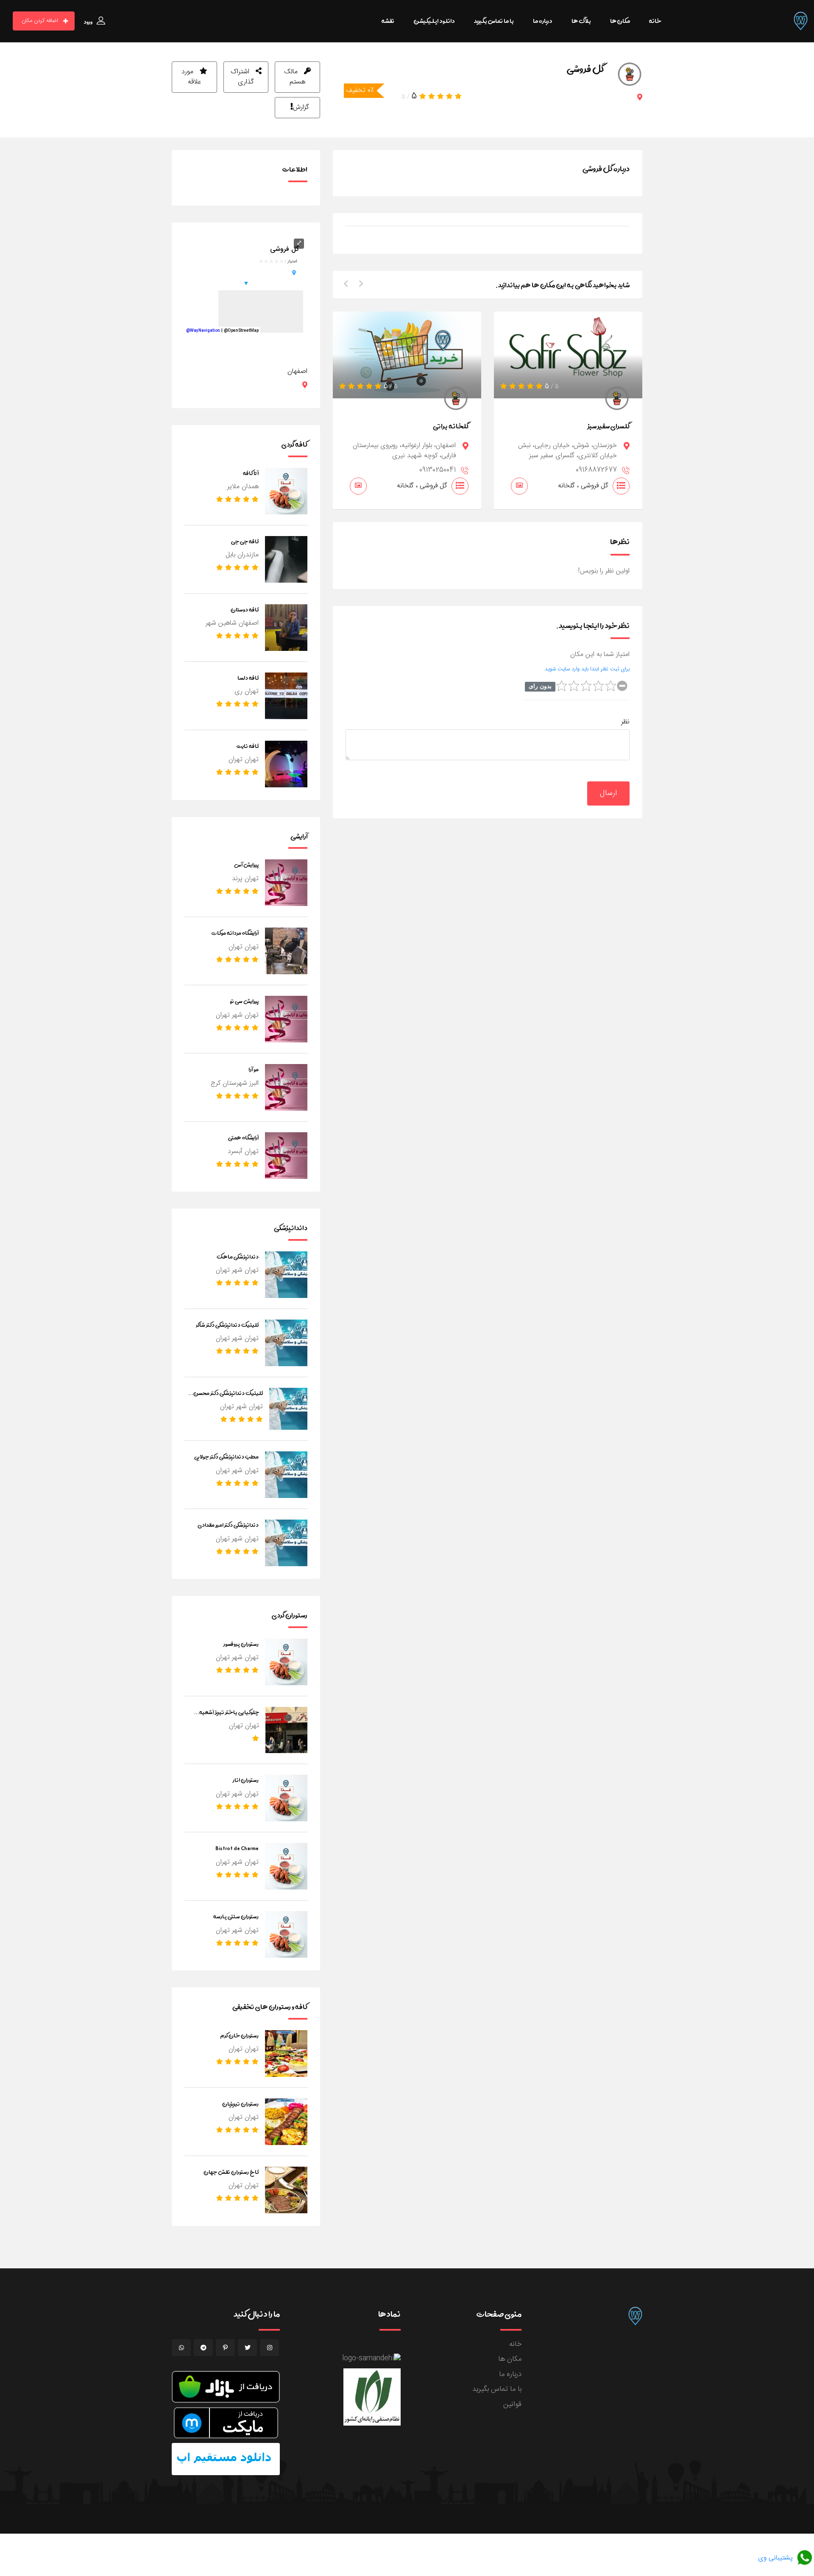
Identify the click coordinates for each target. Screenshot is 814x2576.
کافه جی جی (245, 541)
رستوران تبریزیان (240, 2104)
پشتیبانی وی (776, 2558)
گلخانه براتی (451, 426)
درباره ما (510, 2374)
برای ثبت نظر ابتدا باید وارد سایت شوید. (587, 669)
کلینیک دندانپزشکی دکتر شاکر (227, 1325)
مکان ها (510, 2359)
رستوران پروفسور (241, 1644)
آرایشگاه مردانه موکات (235, 933)
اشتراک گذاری (243, 77)
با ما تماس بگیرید (497, 2389)
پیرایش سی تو (244, 1001)
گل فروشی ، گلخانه (422, 486)
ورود (88, 22)
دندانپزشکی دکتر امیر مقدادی (228, 1525)
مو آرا (254, 1069)
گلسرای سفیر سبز (609, 426)
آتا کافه (251, 473)
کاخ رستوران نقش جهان (231, 2172)
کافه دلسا (248, 678)
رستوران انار (246, 1780)
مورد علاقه (191, 77)
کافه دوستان (245, 609)
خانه (515, 2344)
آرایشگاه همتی (243, 1137)
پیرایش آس (246, 864)
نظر (625, 722)
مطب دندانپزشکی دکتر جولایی (226, 1456)
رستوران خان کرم (239, 2035)
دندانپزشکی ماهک (238, 1256)
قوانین (512, 2404)
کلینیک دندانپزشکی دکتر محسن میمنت (228, 1398)
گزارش (301, 107)
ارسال (608, 793)
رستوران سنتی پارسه (236, 1916)
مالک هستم (295, 77)
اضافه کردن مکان (40, 21)
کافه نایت (248, 746)
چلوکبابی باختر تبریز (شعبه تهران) (229, 1717)
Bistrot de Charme (237, 1848)
